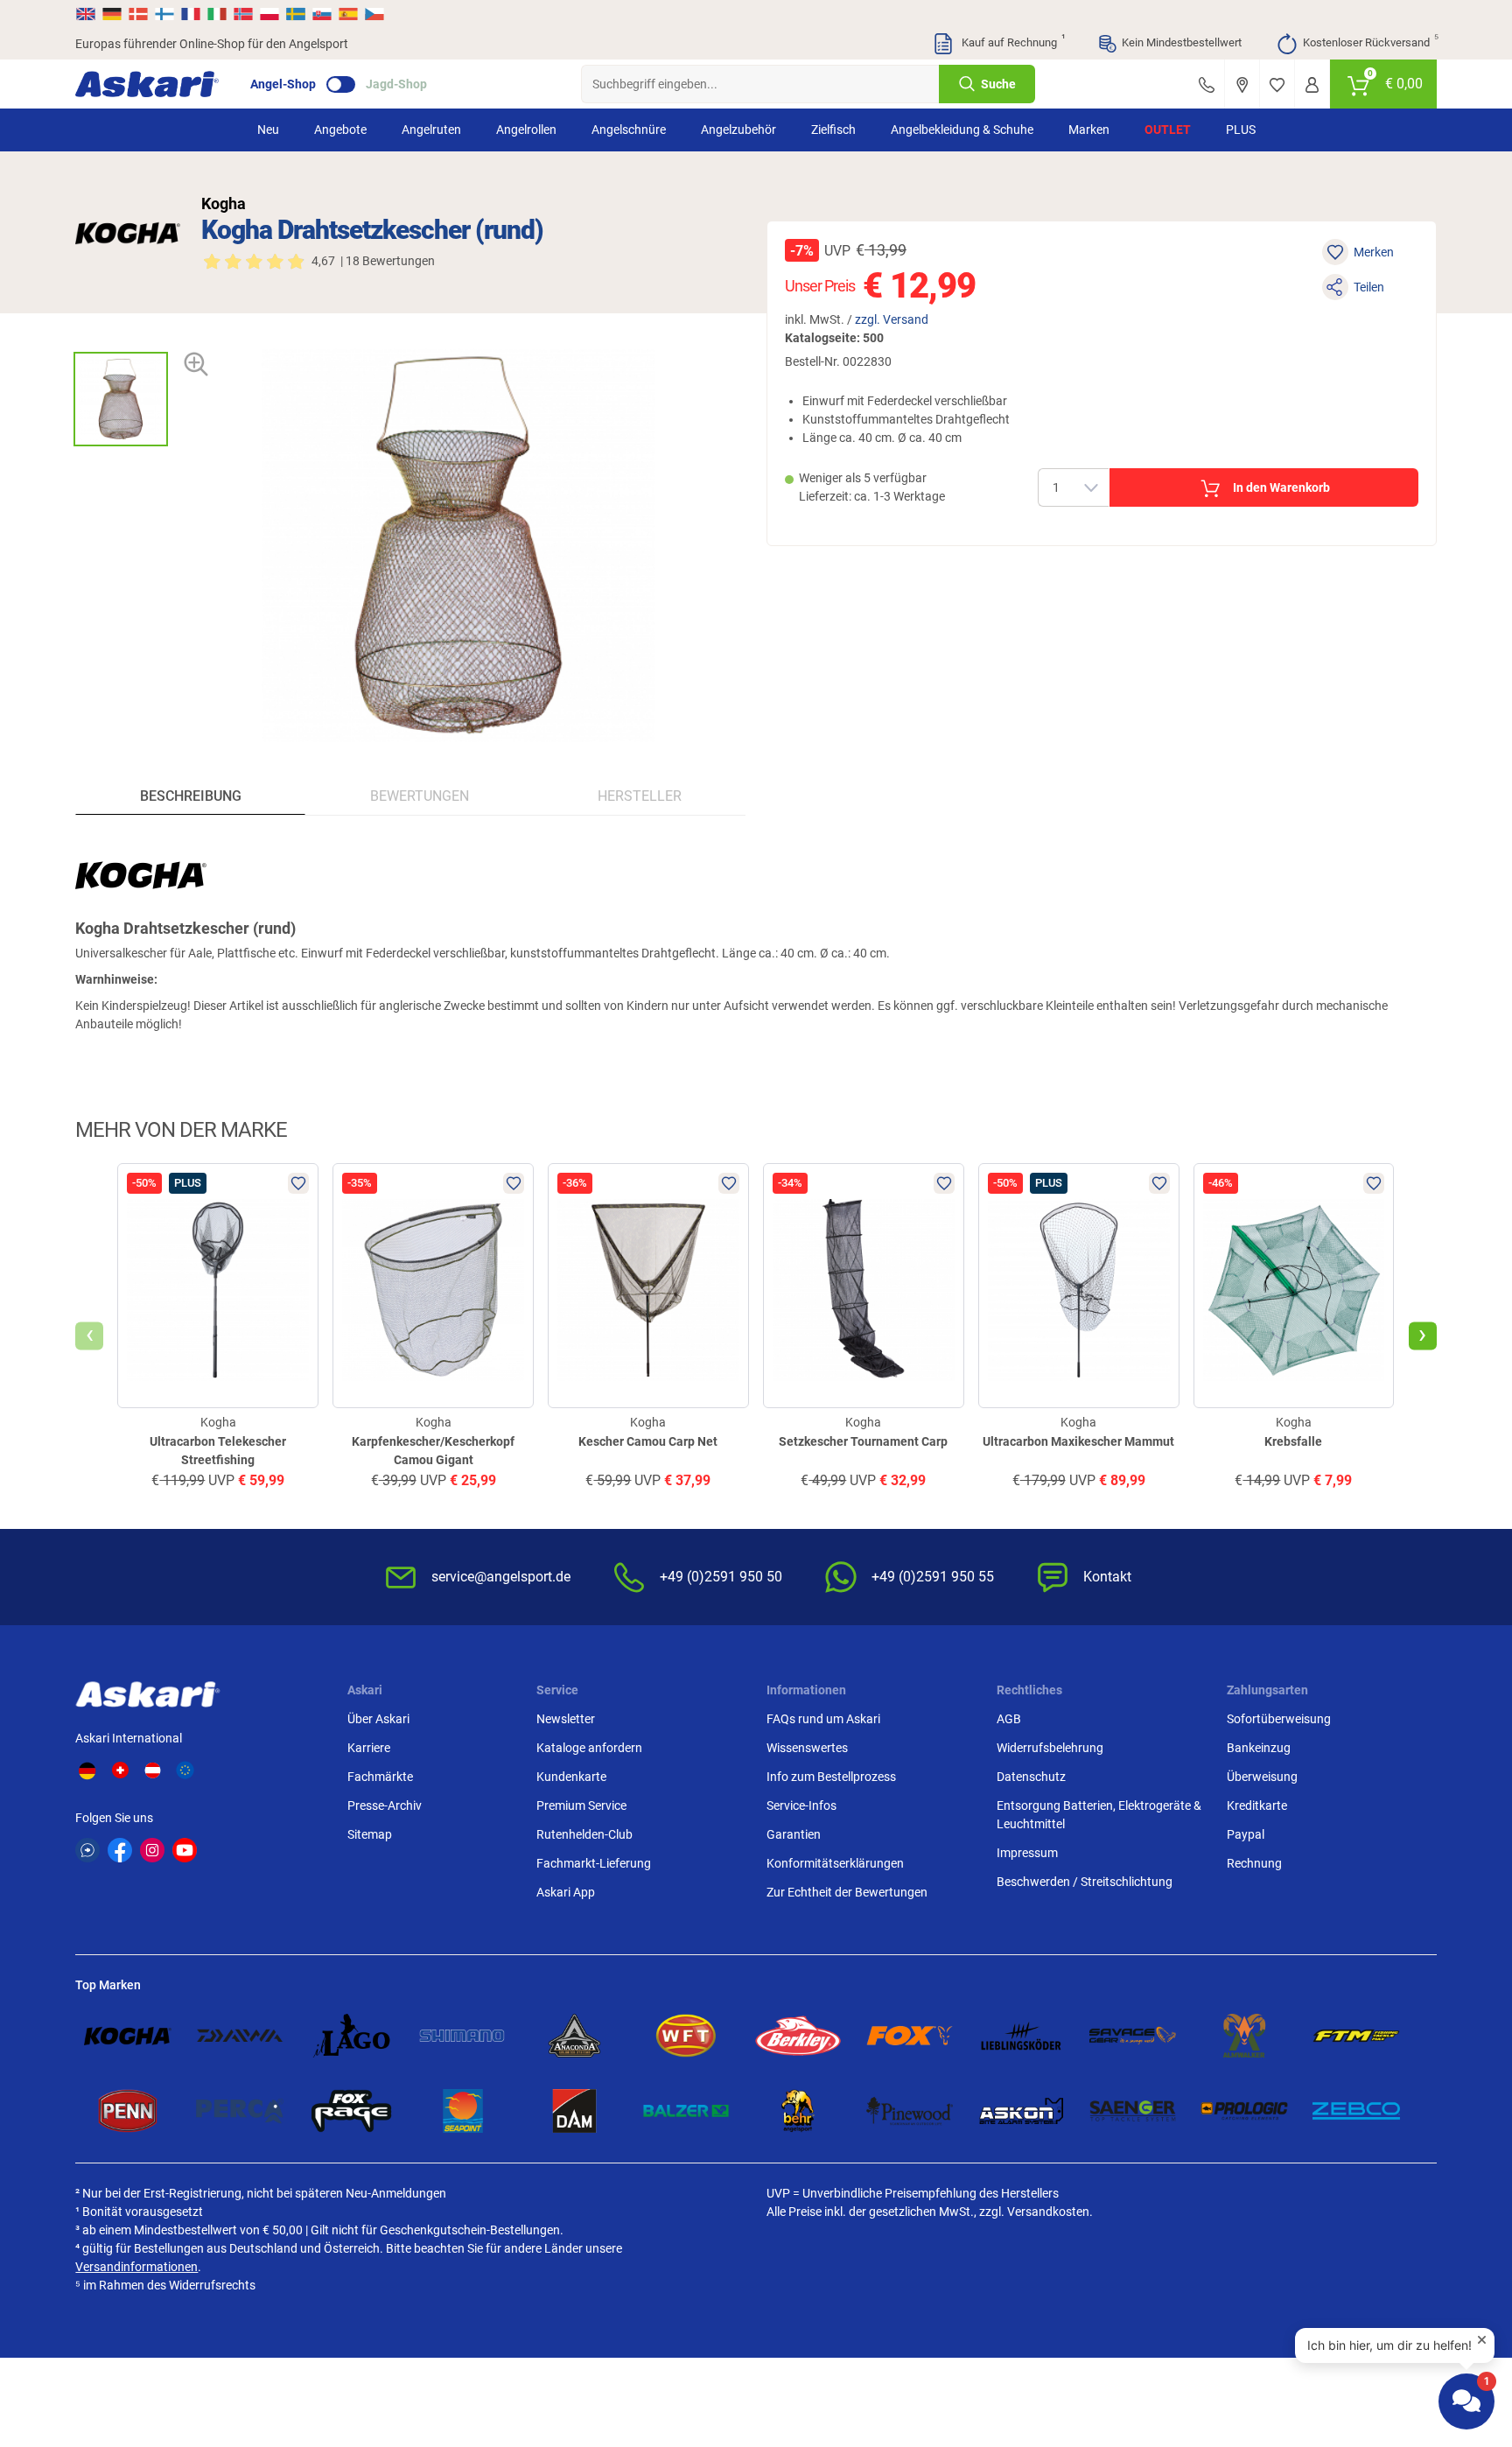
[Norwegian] (243, 14)
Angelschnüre (629, 130)
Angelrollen (526, 130)
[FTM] (1356, 2036)
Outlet (1168, 130)
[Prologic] (1244, 2111)
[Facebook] (120, 1850)
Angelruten (431, 130)
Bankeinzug (1259, 1748)
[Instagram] (152, 1850)
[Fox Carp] (910, 2036)
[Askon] (1021, 2111)
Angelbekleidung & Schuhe (962, 130)
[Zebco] (1356, 2111)
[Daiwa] (240, 2036)
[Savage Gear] (1133, 2036)
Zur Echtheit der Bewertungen (847, 1892)
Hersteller (640, 796)
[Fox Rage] (352, 2111)
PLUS (1241, 130)
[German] (112, 14)
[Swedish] (296, 14)
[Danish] (138, 14)
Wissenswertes (807, 1748)
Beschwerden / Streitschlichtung (1085, 1882)
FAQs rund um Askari (823, 1719)
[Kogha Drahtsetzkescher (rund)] (121, 399)
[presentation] (120, 337)
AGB (1009, 1719)
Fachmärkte (380, 1777)
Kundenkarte (571, 1777)
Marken (1089, 130)
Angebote (340, 130)
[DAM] (575, 2111)
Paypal (1246, 1834)
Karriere (369, 1748)
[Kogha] (128, 233)
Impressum (1027, 1853)
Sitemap (370, 1834)
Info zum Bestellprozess (831, 1777)
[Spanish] (348, 14)
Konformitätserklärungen (835, 1863)
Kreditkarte (1257, 1805)
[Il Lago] (352, 2036)
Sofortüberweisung (1279, 1719)
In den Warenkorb (1281, 487)
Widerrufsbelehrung (1050, 1748)
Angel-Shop (283, 84)
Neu (268, 130)
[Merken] (1277, 84)
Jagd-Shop (396, 84)
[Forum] (87, 1850)
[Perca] (240, 2111)
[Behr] (798, 2111)
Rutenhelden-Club (584, 1834)
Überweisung (1262, 1777)
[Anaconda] (575, 2036)
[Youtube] (185, 1850)
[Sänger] (1133, 2111)
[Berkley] (798, 2036)
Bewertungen (420, 796)
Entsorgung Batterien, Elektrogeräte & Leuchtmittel (1099, 1815)
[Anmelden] (1312, 84)
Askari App (566, 1892)
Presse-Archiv (385, 1805)
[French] (191, 14)
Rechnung (1254, 1863)
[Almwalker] (1244, 2036)
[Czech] (374, 14)
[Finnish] (164, 14)
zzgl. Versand (892, 319)
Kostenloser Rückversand (1370, 41)
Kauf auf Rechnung (1011, 41)
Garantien (794, 1834)
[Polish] (269, 14)
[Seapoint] (463, 2111)
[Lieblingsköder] (1021, 2036)
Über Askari (378, 1719)
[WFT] (686, 2036)
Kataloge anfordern (589, 1748)
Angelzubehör (738, 130)
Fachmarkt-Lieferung (594, 1863)
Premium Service (581, 1805)
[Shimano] (463, 2036)
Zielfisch (833, 130)
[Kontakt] (1207, 84)
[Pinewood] (910, 2111)
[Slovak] (322, 14)
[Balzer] (686, 2111)
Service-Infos (801, 1805)
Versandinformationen (136, 2267)
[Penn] (128, 2111)
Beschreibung (191, 796)
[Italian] (217, 14)
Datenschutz (1031, 1777)
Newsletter (566, 1719)
